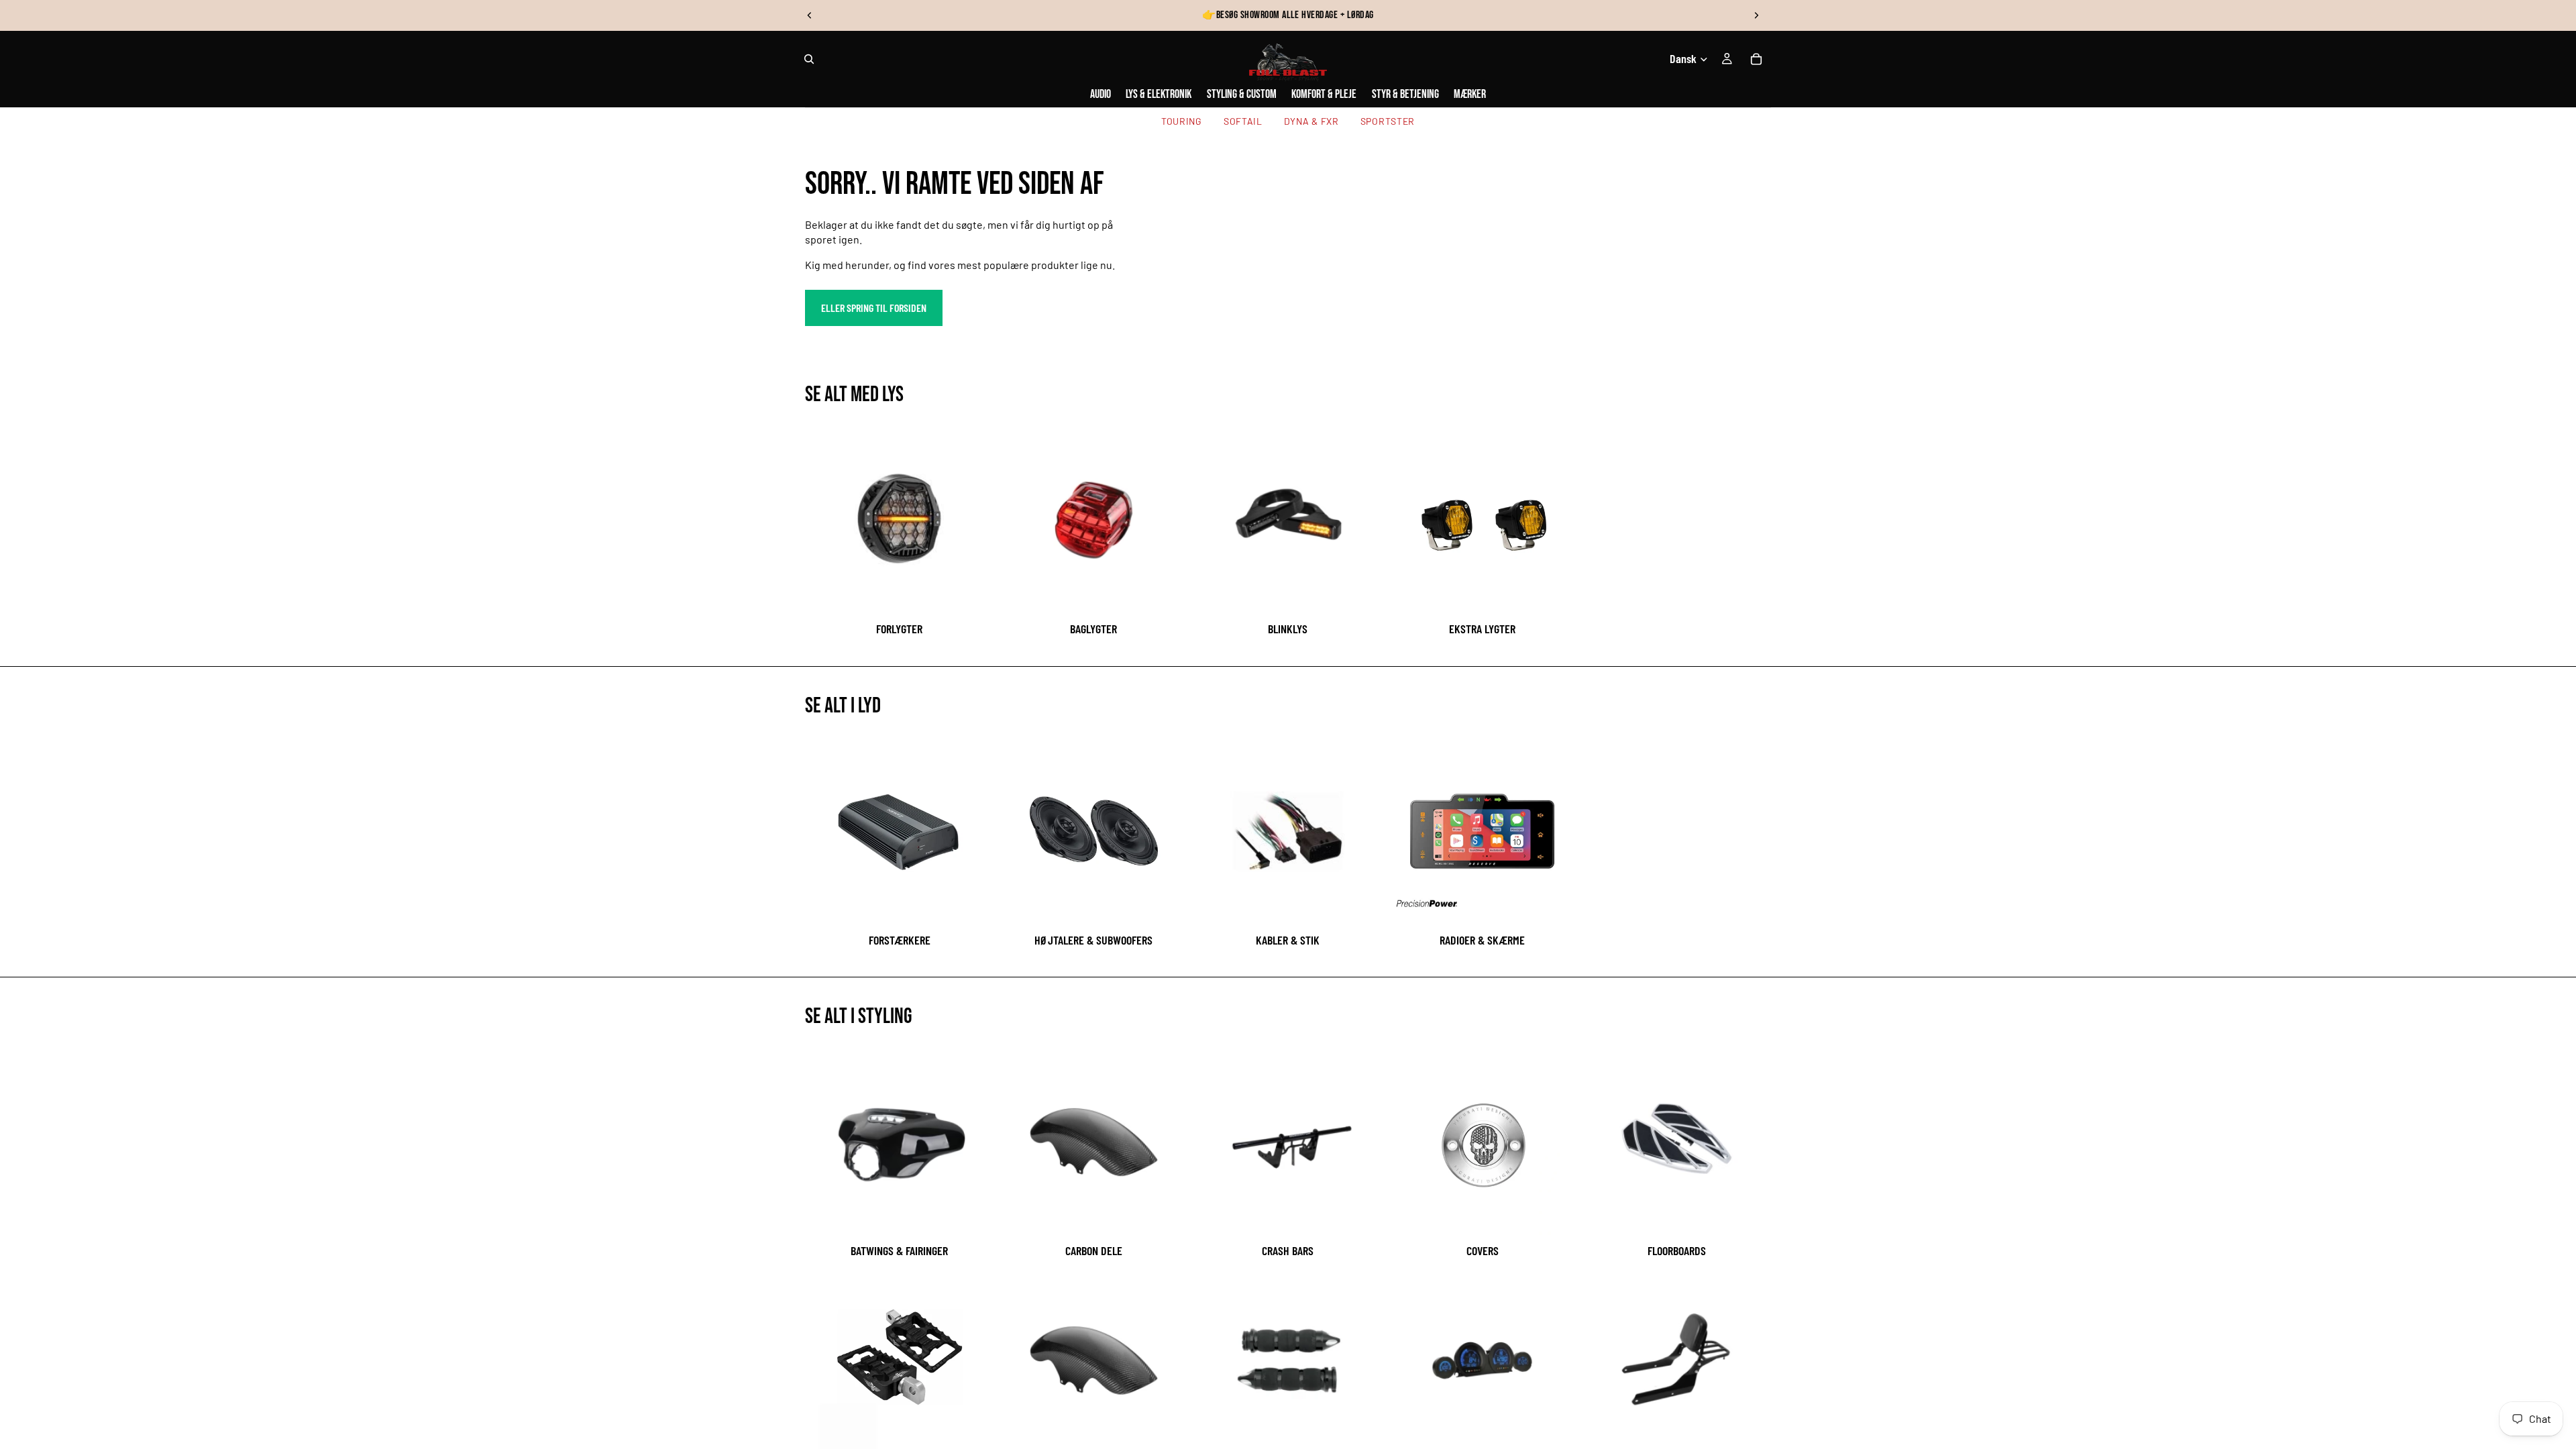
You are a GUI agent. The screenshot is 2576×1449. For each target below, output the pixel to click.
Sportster (1388, 121)
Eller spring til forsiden (874, 308)
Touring (1182, 121)
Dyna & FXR (1311, 121)
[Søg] (809, 59)
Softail (1243, 121)
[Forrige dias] (810, 15)
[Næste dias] (1756, 15)
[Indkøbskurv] (1756, 59)
